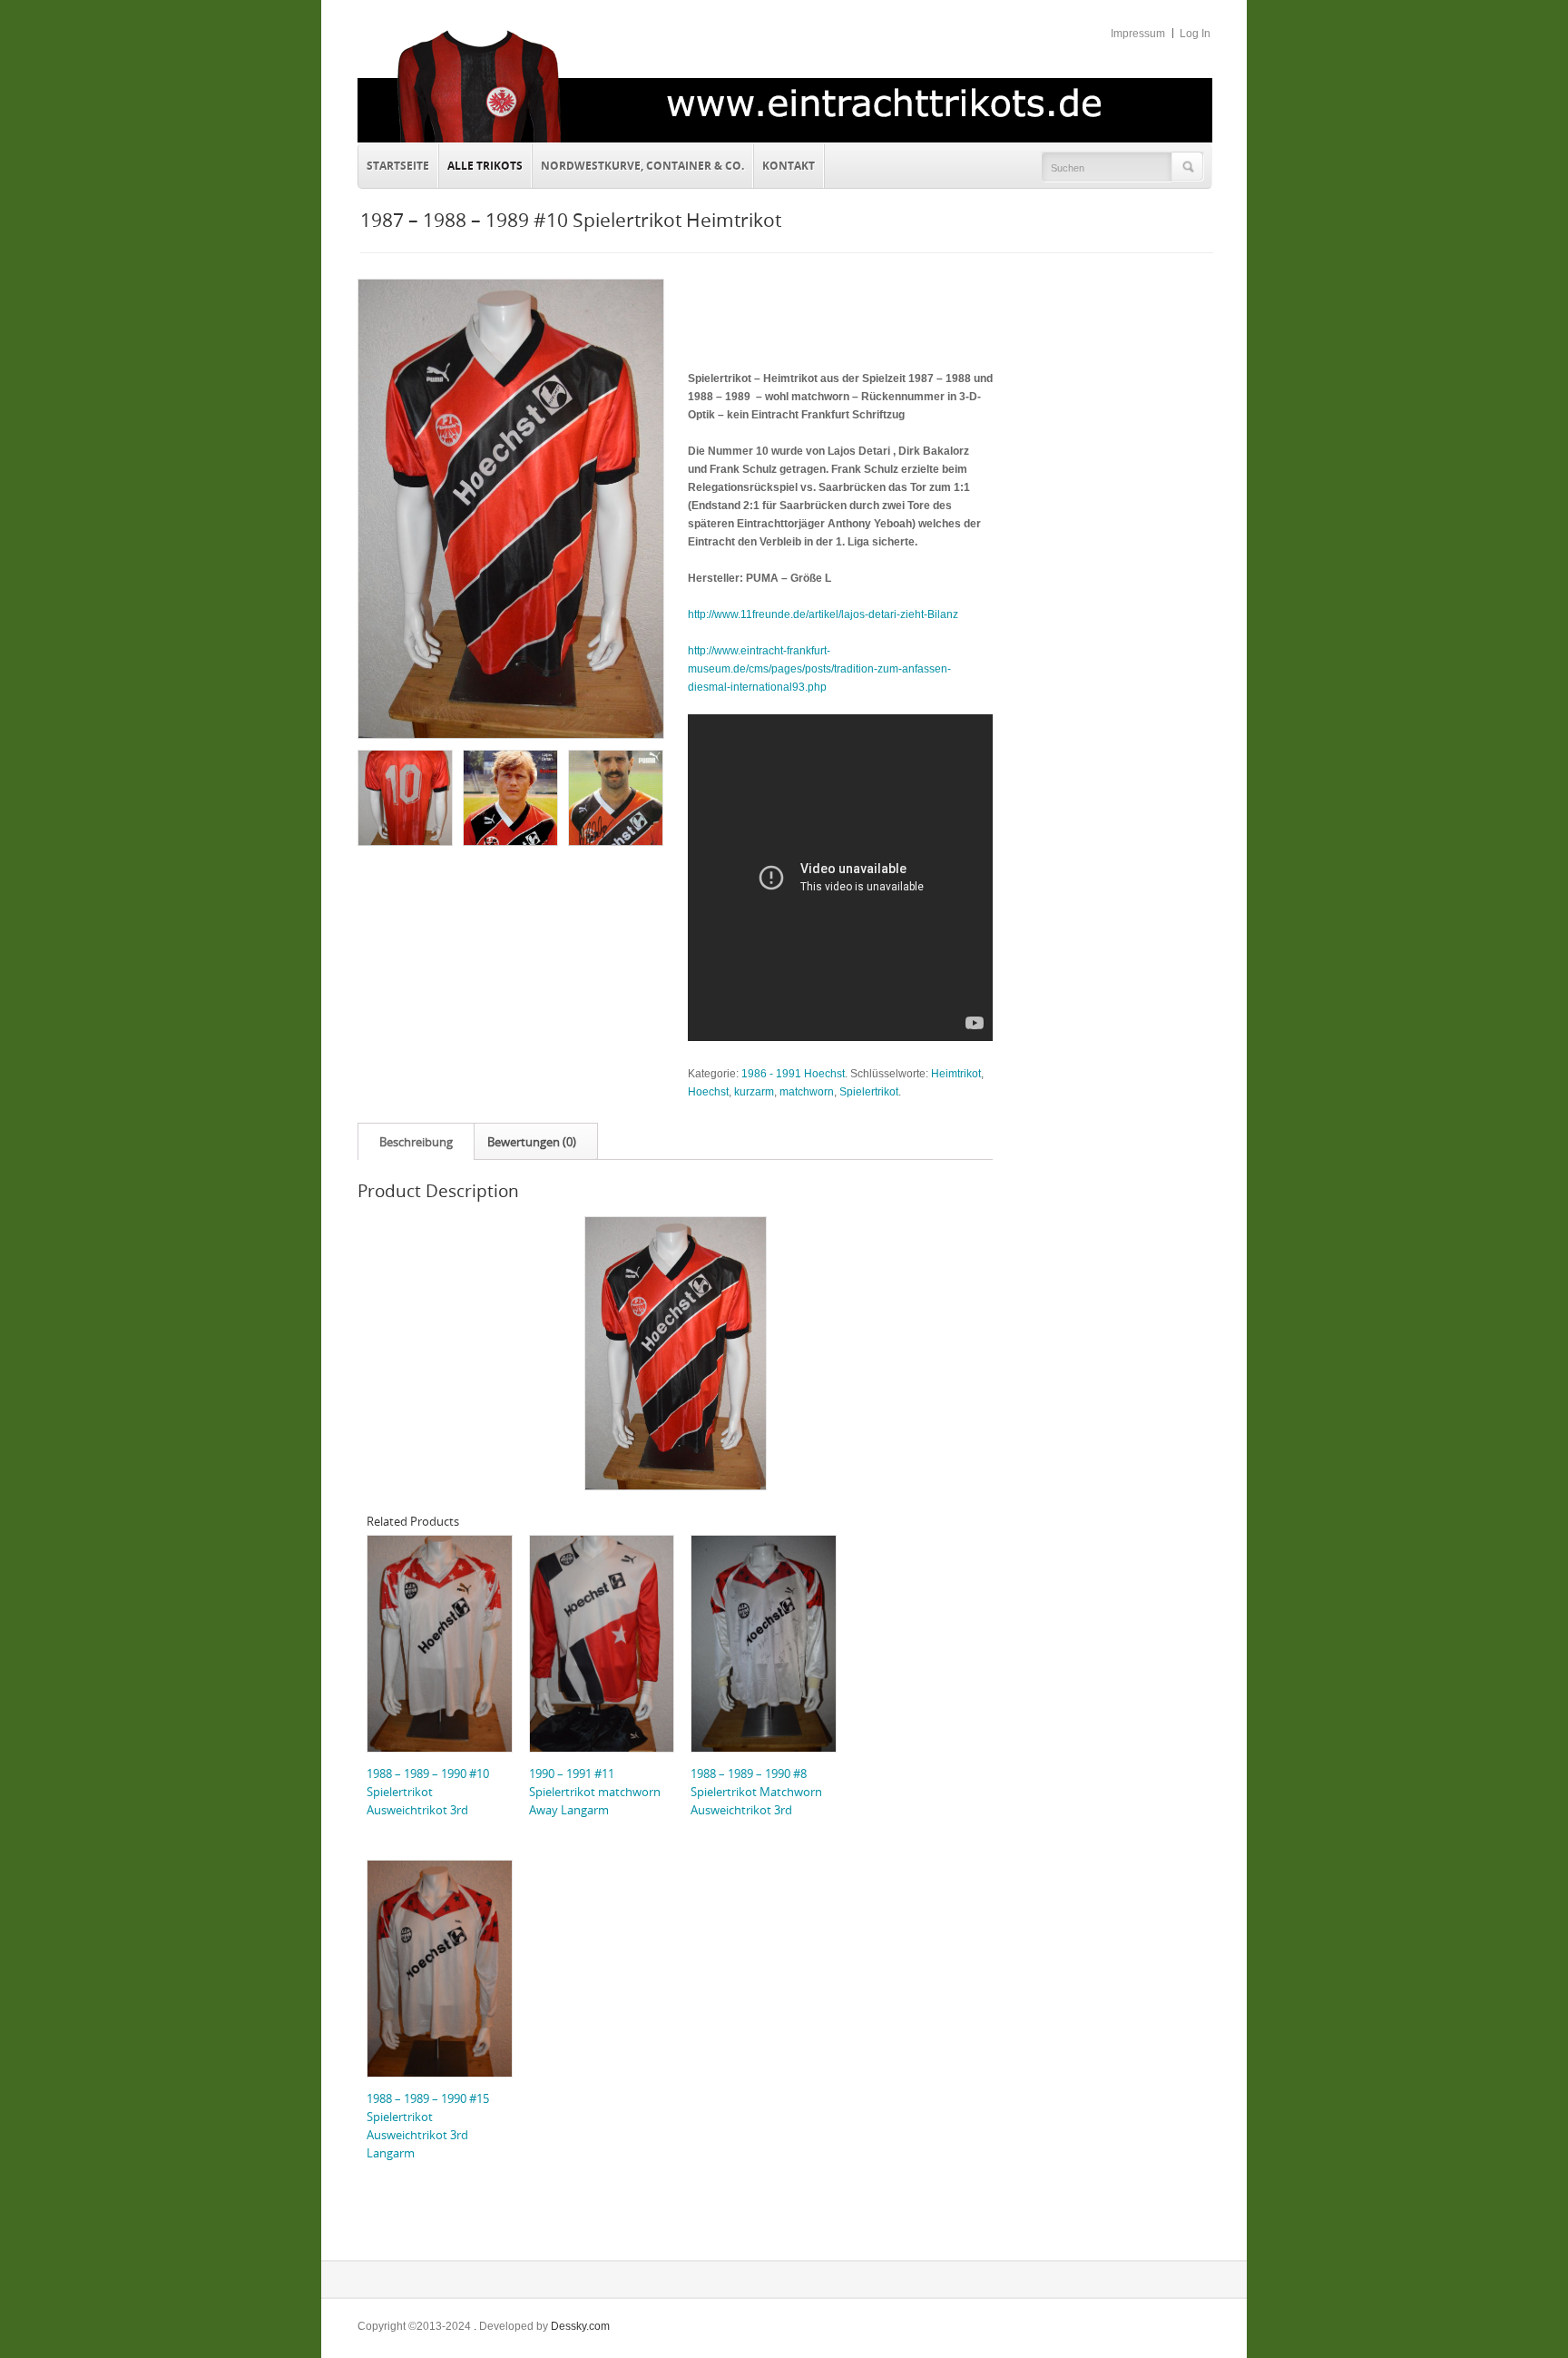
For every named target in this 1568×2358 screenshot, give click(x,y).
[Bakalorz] (615, 797)
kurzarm (754, 1092)
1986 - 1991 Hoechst (793, 1074)
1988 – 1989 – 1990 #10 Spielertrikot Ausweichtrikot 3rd (428, 1792)
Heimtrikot (956, 1074)
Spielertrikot (869, 1092)
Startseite (398, 166)
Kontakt (784, 163)
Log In (1195, 34)
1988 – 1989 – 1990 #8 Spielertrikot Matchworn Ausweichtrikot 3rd (756, 1792)
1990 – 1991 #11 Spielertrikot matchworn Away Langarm (595, 1792)
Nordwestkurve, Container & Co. (642, 166)
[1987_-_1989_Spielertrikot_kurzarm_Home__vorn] (510, 509)
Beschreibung (416, 1142)
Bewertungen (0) (532, 1142)
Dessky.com (580, 2326)
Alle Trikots (485, 166)
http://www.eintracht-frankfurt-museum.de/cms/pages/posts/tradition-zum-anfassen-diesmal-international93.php (819, 669)
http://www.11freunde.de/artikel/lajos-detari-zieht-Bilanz (823, 614)
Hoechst (708, 1092)
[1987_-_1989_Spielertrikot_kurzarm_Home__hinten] (404, 797)
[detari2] (510, 797)
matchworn (807, 1092)
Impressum (1138, 34)
